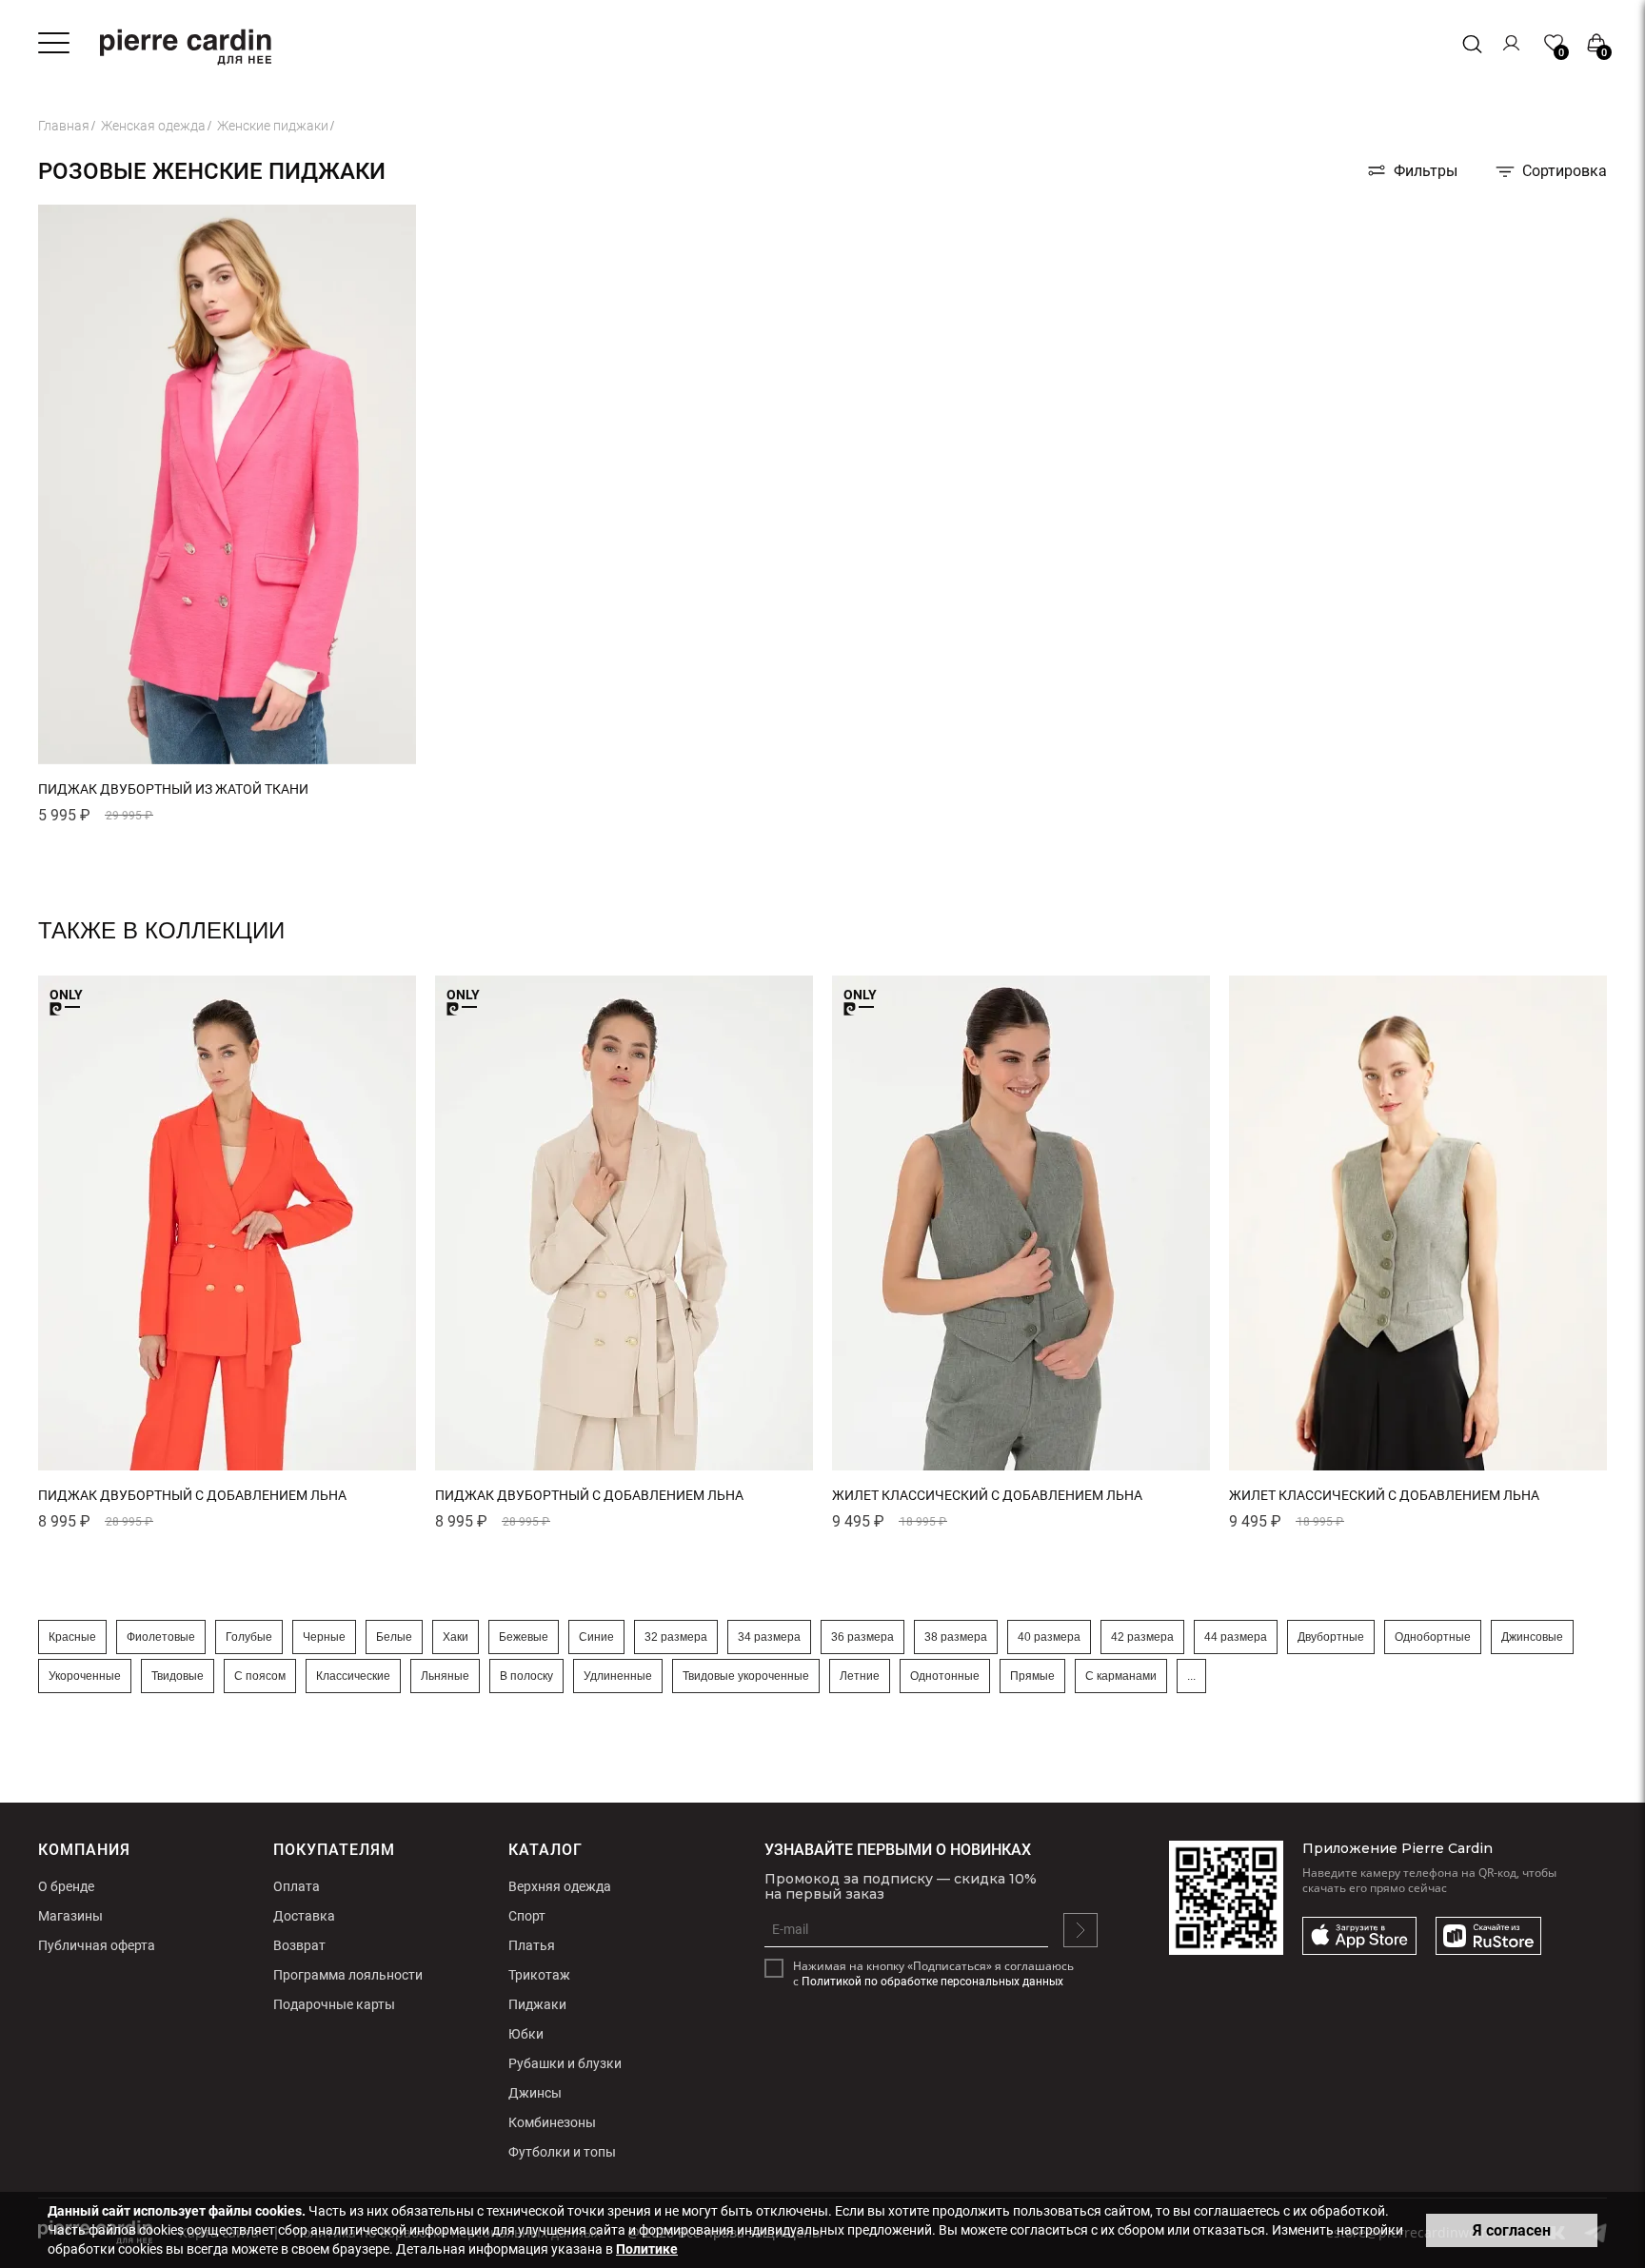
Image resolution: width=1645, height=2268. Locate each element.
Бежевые (524, 1637)
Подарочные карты (334, 2004)
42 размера (1142, 1637)
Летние (860, 1676)
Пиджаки (537, 2004)
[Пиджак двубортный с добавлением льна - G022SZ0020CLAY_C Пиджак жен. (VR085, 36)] (624, 1223)
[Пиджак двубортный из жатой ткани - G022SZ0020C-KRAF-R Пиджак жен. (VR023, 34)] (227, 761)
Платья (532, 1945)
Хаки (456, 1637)
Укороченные (85, 1676)
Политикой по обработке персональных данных (932, 1982)
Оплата (297, 1886)
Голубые (249, 1637)
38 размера (956, 1637)
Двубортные (1331, 1637)
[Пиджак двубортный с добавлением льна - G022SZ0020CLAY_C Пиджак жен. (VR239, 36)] (227, 1223)
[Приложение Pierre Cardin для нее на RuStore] (1488, 1937)
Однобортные (1433, 1637)
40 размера (1049, 1637)
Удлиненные (618, 1676)
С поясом (260, 1676)
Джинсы (535, 2093)
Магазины (70, 1916)
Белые (394, 1637)
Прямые (1032, 1676)
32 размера (676, 1637)
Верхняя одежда (560, 1886)
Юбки (526, 2034)
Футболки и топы (562, 2152)
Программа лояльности (348, 1975)
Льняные (445, 1676)
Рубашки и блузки (565, 2063)
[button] (76, 754)
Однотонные (945, 1676)
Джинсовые (1532, 1637)
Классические (353, 1676)
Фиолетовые (161, 1637)
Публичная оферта (97, 1945)
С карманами (1121, 1676)
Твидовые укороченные (746, 1676)
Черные (324, 1637)
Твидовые (178, 1676)
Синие (596, 1637)
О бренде (66, 1886)
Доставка (304, 1916)
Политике (647, 2249)
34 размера (769, 1637)
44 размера (1236, 1637)
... (1191, 1676)
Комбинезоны (552, 2122)
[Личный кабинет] (1512, 43)
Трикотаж (539, 1975)
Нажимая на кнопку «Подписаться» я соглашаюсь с (933, 1974)
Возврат (299, 1945)
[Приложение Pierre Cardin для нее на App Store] (1359, 1937)
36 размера (862, 1637)
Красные (72, 1637)
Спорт (527, 1916)
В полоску (526, 1676)
